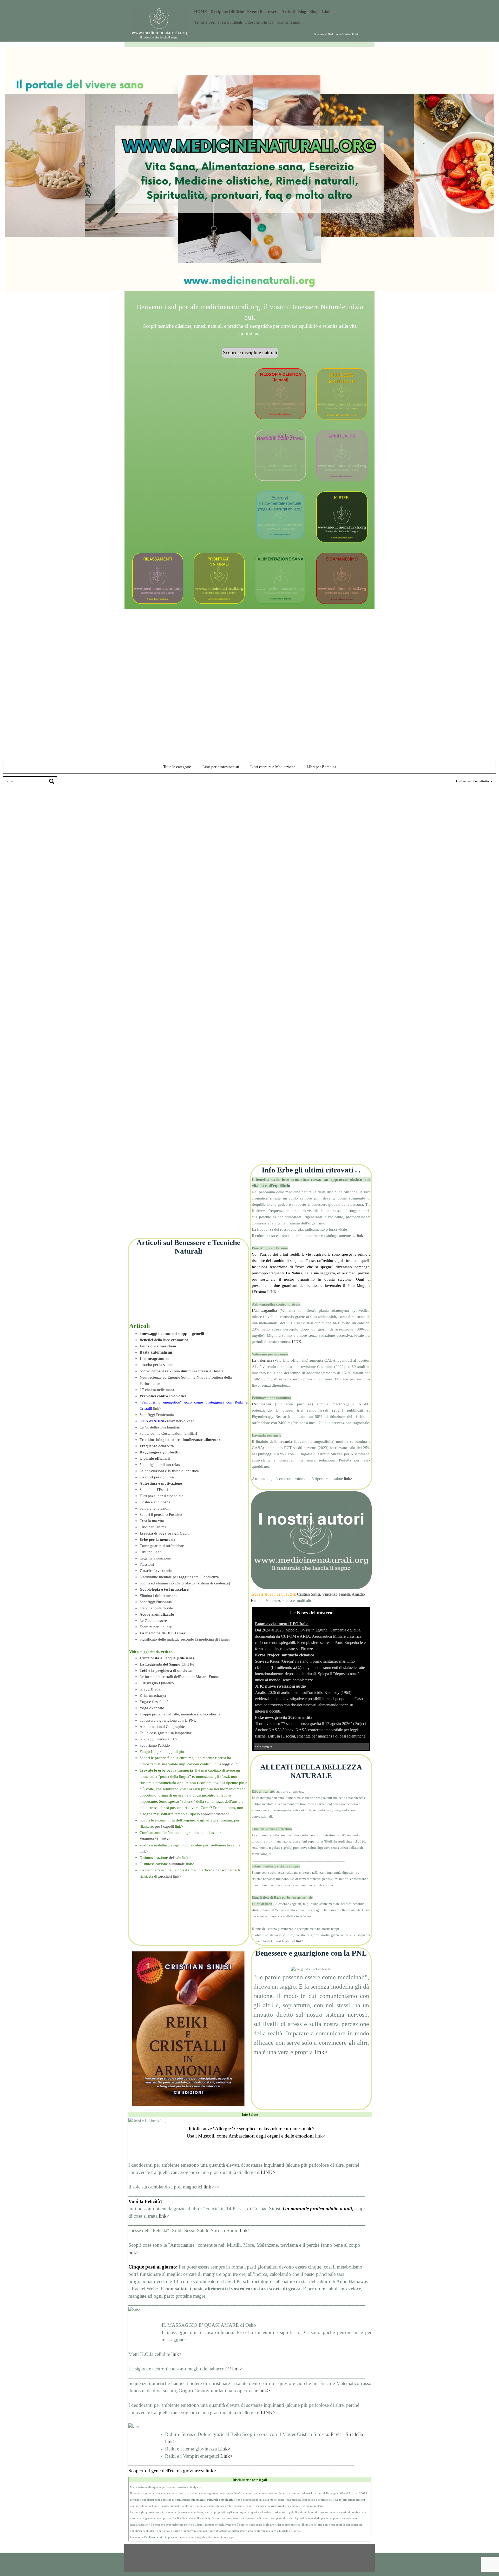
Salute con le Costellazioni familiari (168, 1433)
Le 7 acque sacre (153, 1621)
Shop (314, 12)
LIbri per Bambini (321, 767)
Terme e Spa (204, 22)
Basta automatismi (156, 1352)
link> (157, 1408)
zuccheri (165, 1876)
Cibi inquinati (151, 1552)
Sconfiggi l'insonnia (156, 1602)
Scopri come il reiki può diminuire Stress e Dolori (181, 1371)
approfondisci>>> (215, 1814)
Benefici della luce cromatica (164, 1340)
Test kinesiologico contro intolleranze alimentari (180, 1440)
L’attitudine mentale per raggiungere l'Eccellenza (179, 1577)
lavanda (286, 1441)
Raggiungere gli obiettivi (160, 1452)
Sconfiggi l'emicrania (157, 1415)
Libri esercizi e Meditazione (273, 767)
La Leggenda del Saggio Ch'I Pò (167, 1664)
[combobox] (481, 781)
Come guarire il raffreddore (162, 1546)
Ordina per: (464, 781)
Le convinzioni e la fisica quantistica (169, 1471)
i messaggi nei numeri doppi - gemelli (172, 1333)
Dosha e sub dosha (155, 1502)
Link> (224, 2449)
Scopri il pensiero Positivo (161, 1515)
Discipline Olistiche (227, 12)
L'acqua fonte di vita (156, 1608)
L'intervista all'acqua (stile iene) (167, 1658)
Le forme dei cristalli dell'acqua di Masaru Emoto (179, 1677)
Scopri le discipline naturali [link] (250, 353)
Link (326, 12)
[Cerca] (52, 781)
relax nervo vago (167, 1421)
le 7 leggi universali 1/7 (159, 1739)
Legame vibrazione (155, 1558)
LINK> (273, 1292)
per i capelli (164, 1826)
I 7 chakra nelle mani (157, 1390)
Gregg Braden (151, 1689)
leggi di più (231, 1764)
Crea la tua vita (152, 1521)
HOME (201, 12)
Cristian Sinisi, (309, 1594)
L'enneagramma (154, 1358)
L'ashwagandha (264, 1310)
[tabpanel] (282, 12)
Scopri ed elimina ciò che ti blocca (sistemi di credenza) (185, 1583)
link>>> (212, 2187)
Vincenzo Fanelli (336, 1594)
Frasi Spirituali (231, 22)
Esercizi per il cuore (156, 1627)
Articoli (288, 12)
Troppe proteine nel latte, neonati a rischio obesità (180, 1714)
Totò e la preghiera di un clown (166, 1670)
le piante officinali (155, 1458)
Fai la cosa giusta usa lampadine (166, 1733)
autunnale (177, 1864)
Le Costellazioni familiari (160, 1427)
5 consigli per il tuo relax (160, 1465)
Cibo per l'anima (153, 1527)
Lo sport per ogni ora (157, 1477)
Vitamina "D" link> (155, 1839)
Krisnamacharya (153, 1695)
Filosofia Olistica (259, 22)
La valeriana (262, 1360)
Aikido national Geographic (162, 1727)
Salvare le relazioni (155, 1508)
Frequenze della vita (157, 1446)
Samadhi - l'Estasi (154, 1490)
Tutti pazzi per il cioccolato (162, 1496)
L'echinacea (261, 1404)
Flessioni (147, 1564)
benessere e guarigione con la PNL (168, 1720)
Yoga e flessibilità (154, 1702)
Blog (302, 12)
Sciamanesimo (288, 22)
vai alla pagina (264, 1746)
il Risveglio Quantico (157, 1683)
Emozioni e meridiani (158, 1346)
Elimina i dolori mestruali (160, 1596)
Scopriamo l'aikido (155, 1745)
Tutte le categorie (177, 767)
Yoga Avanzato (152, 1708)
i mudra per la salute (156, 1365)
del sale (175, 1858)
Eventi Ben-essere (263, 12)
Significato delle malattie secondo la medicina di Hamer (185, 1639)
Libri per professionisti (221, 767)
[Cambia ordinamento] (491, 781)
